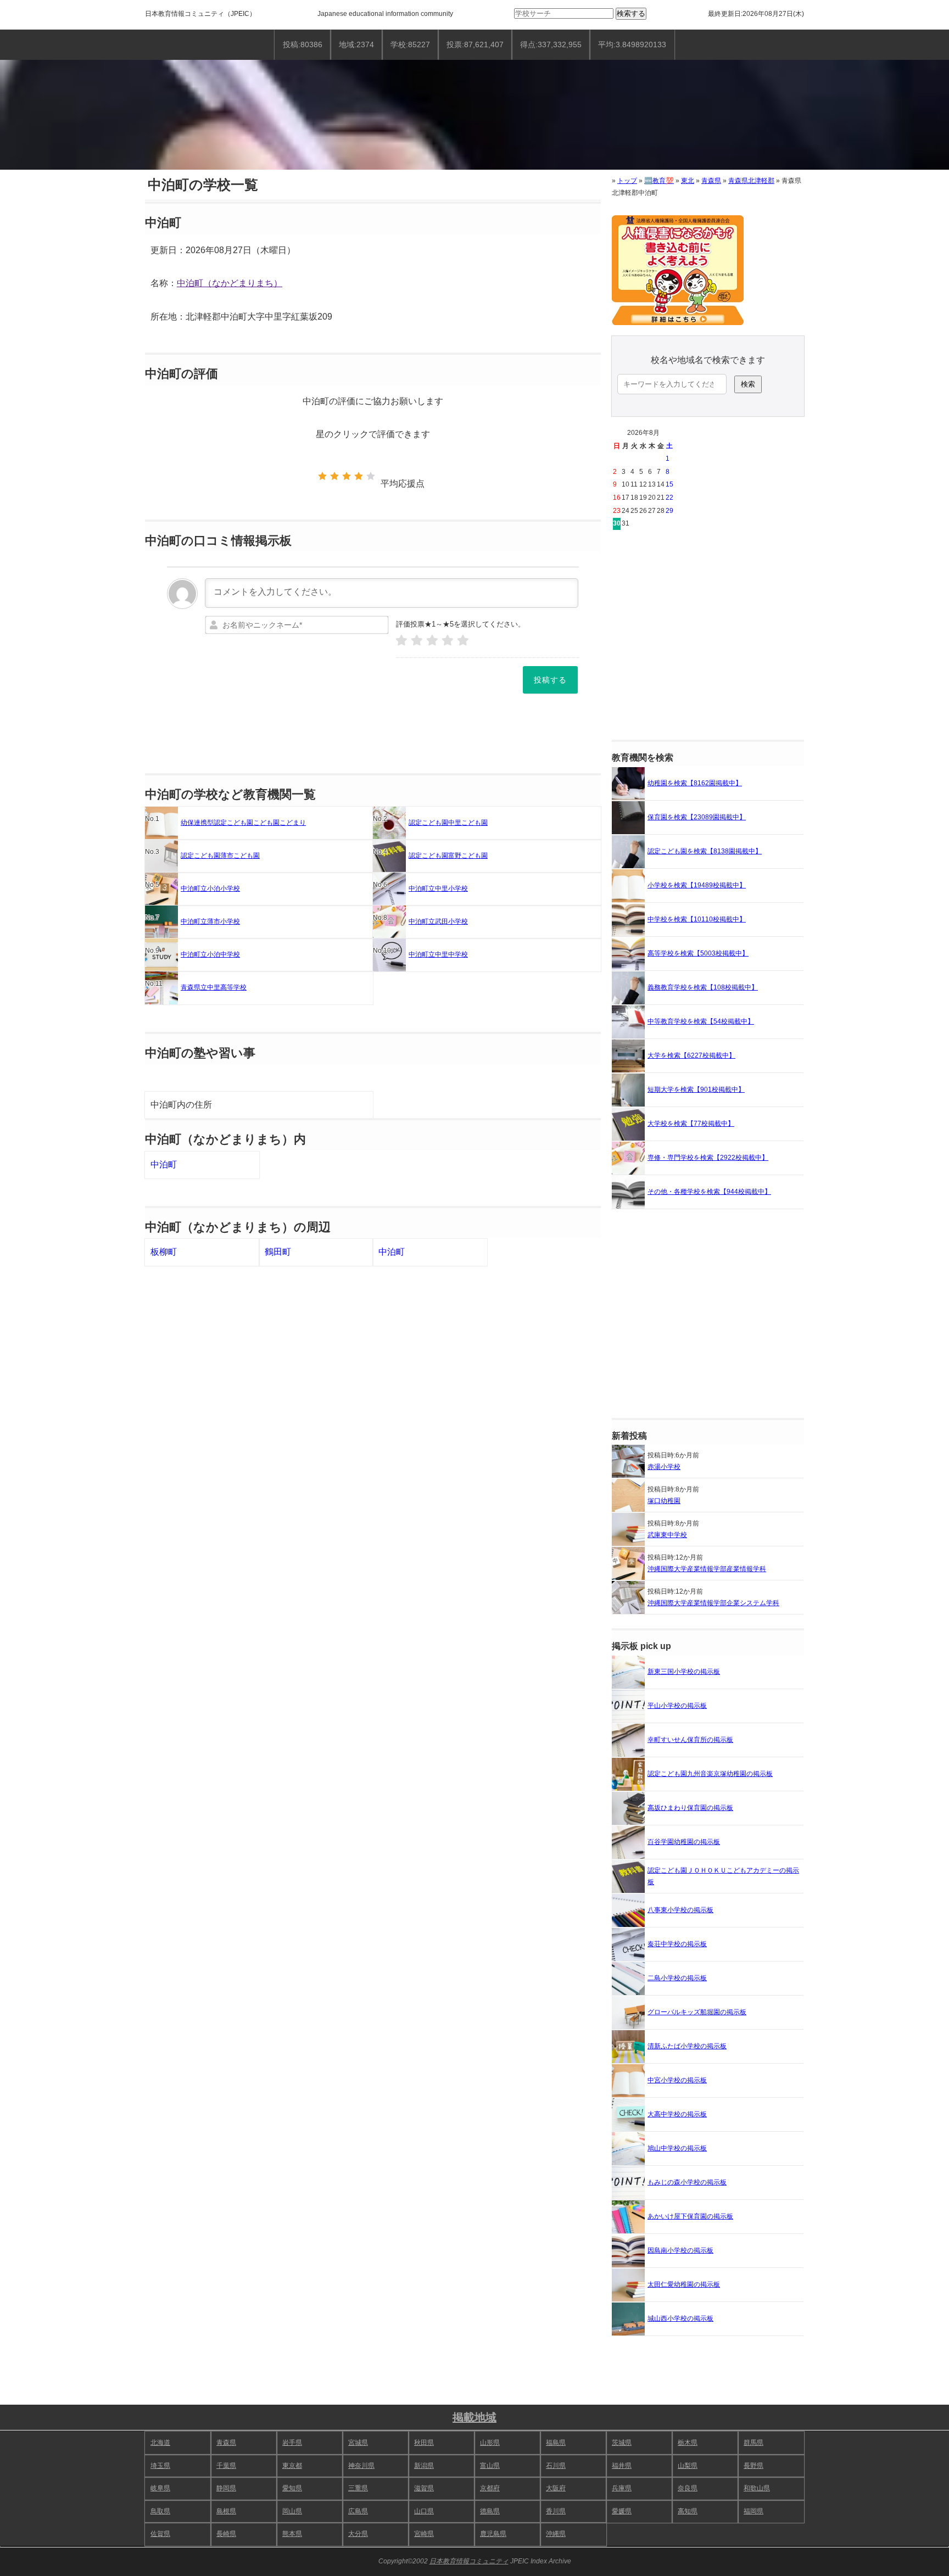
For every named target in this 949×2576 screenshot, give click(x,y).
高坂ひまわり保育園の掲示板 (690, 1808)
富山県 (490, 2466)
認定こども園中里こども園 (448, 823)
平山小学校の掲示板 (677, 1706)
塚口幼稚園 (664, 1501)
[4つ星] (359, 476)
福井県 (622, 2466)
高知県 (688, 2511)
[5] (463, 641)
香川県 (556, 2511)
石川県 (556, 2466)
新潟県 (424, 2466)
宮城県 (358, 2443)
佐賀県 (160, 2534)
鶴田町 (278, 1252)
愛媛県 (622, 2511)
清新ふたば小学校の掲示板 (687, 2046)
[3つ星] (347, 476)
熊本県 (292, 2534)
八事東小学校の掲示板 (680, 1910)
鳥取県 (160, 2511)
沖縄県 (556, 2534)
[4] (448, 641)
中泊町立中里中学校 (438, 954)
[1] (401, 641)
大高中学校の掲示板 (677, 2114)
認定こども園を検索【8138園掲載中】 (705, 851)
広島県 (358, 2511)
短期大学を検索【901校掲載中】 (696, 1089)
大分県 (358, 2534)
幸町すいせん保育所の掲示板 (690, 1740)
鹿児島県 (493, 2534)
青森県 (711, 181)
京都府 (490, 2488)
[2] (417, 641)
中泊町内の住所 (181, 1105)
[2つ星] (334, 476)
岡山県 (292, 2511)
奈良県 (688, 2488)
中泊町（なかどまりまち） (230, 283)
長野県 (753, 2466)
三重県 (358, 2488)
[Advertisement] (708, 635)
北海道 (160, 2443)
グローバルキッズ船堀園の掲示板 (697, 2012)
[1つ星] (322, 476)
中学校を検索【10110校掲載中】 (697, 919)
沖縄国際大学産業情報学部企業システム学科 (713, 1603)
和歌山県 (757, 2488)
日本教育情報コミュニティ (185, 14)
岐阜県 (160, 2488)
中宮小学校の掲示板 (677, 2080)
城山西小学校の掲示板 (680, 2318)
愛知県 (292, 2488)
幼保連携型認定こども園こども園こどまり (243, 823)
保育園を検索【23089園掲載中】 (697, 817)
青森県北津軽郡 (751, 181)
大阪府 (556, 2488)
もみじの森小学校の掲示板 (687, 2182)
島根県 (226, 2511)
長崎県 (226, 2534)
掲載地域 (474, 2417)
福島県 (556, 2443)
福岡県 (753, 2511)
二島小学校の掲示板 (677, 1978)
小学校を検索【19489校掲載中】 (697, 885)
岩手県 (292, 2443)
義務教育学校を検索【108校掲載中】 (703, 987)
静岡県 (226, 2488)
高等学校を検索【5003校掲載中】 (698, 953)
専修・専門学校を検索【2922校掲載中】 (708, 1158)
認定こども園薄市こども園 (220, 856)
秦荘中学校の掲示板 (677, 1944)
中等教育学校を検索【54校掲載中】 (701, 1021)
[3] (432, 641)
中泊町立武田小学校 (438, 921)
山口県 (424, 2511)
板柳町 (164, 1252)
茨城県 (622, 2443)
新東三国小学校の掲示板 (684, 1672)
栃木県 (688, 2443)
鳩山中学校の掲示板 (677, 2148)
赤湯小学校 (664, 1467)
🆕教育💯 (659, 181)
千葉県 (226, 2466)
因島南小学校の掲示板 (680, 2250)
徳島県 (490, 2511)
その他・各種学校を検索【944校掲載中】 (709, 1192)
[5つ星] (371, 476)
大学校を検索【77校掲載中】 (691, 1124)
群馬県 (753, 2443)
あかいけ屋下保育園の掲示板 (690, 2216)
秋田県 (424, 2443)
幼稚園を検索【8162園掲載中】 (695, 783)
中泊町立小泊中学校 (210, 954)
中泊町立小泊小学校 (210, 889)
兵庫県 (622, 2488)
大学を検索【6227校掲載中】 (691, 1055)
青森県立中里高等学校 (214, 987)
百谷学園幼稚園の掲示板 (684, 1842)
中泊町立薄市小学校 (210, 921)
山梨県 (688, 2466)
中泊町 (164, 1164)
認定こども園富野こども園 (448, 856)
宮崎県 (424, 2534)
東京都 (292, 2466)
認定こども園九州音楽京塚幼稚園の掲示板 (710, 1774)
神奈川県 (361, 2466)
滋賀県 (424, 2488)
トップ (627, 181)
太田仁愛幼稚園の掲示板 (684, 2284)
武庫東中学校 (667, 1535)
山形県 (490, 2443)
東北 (688, 181)
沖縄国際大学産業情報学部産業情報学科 (707, 1569)
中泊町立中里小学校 (438, 889)
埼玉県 (160, 2466)
